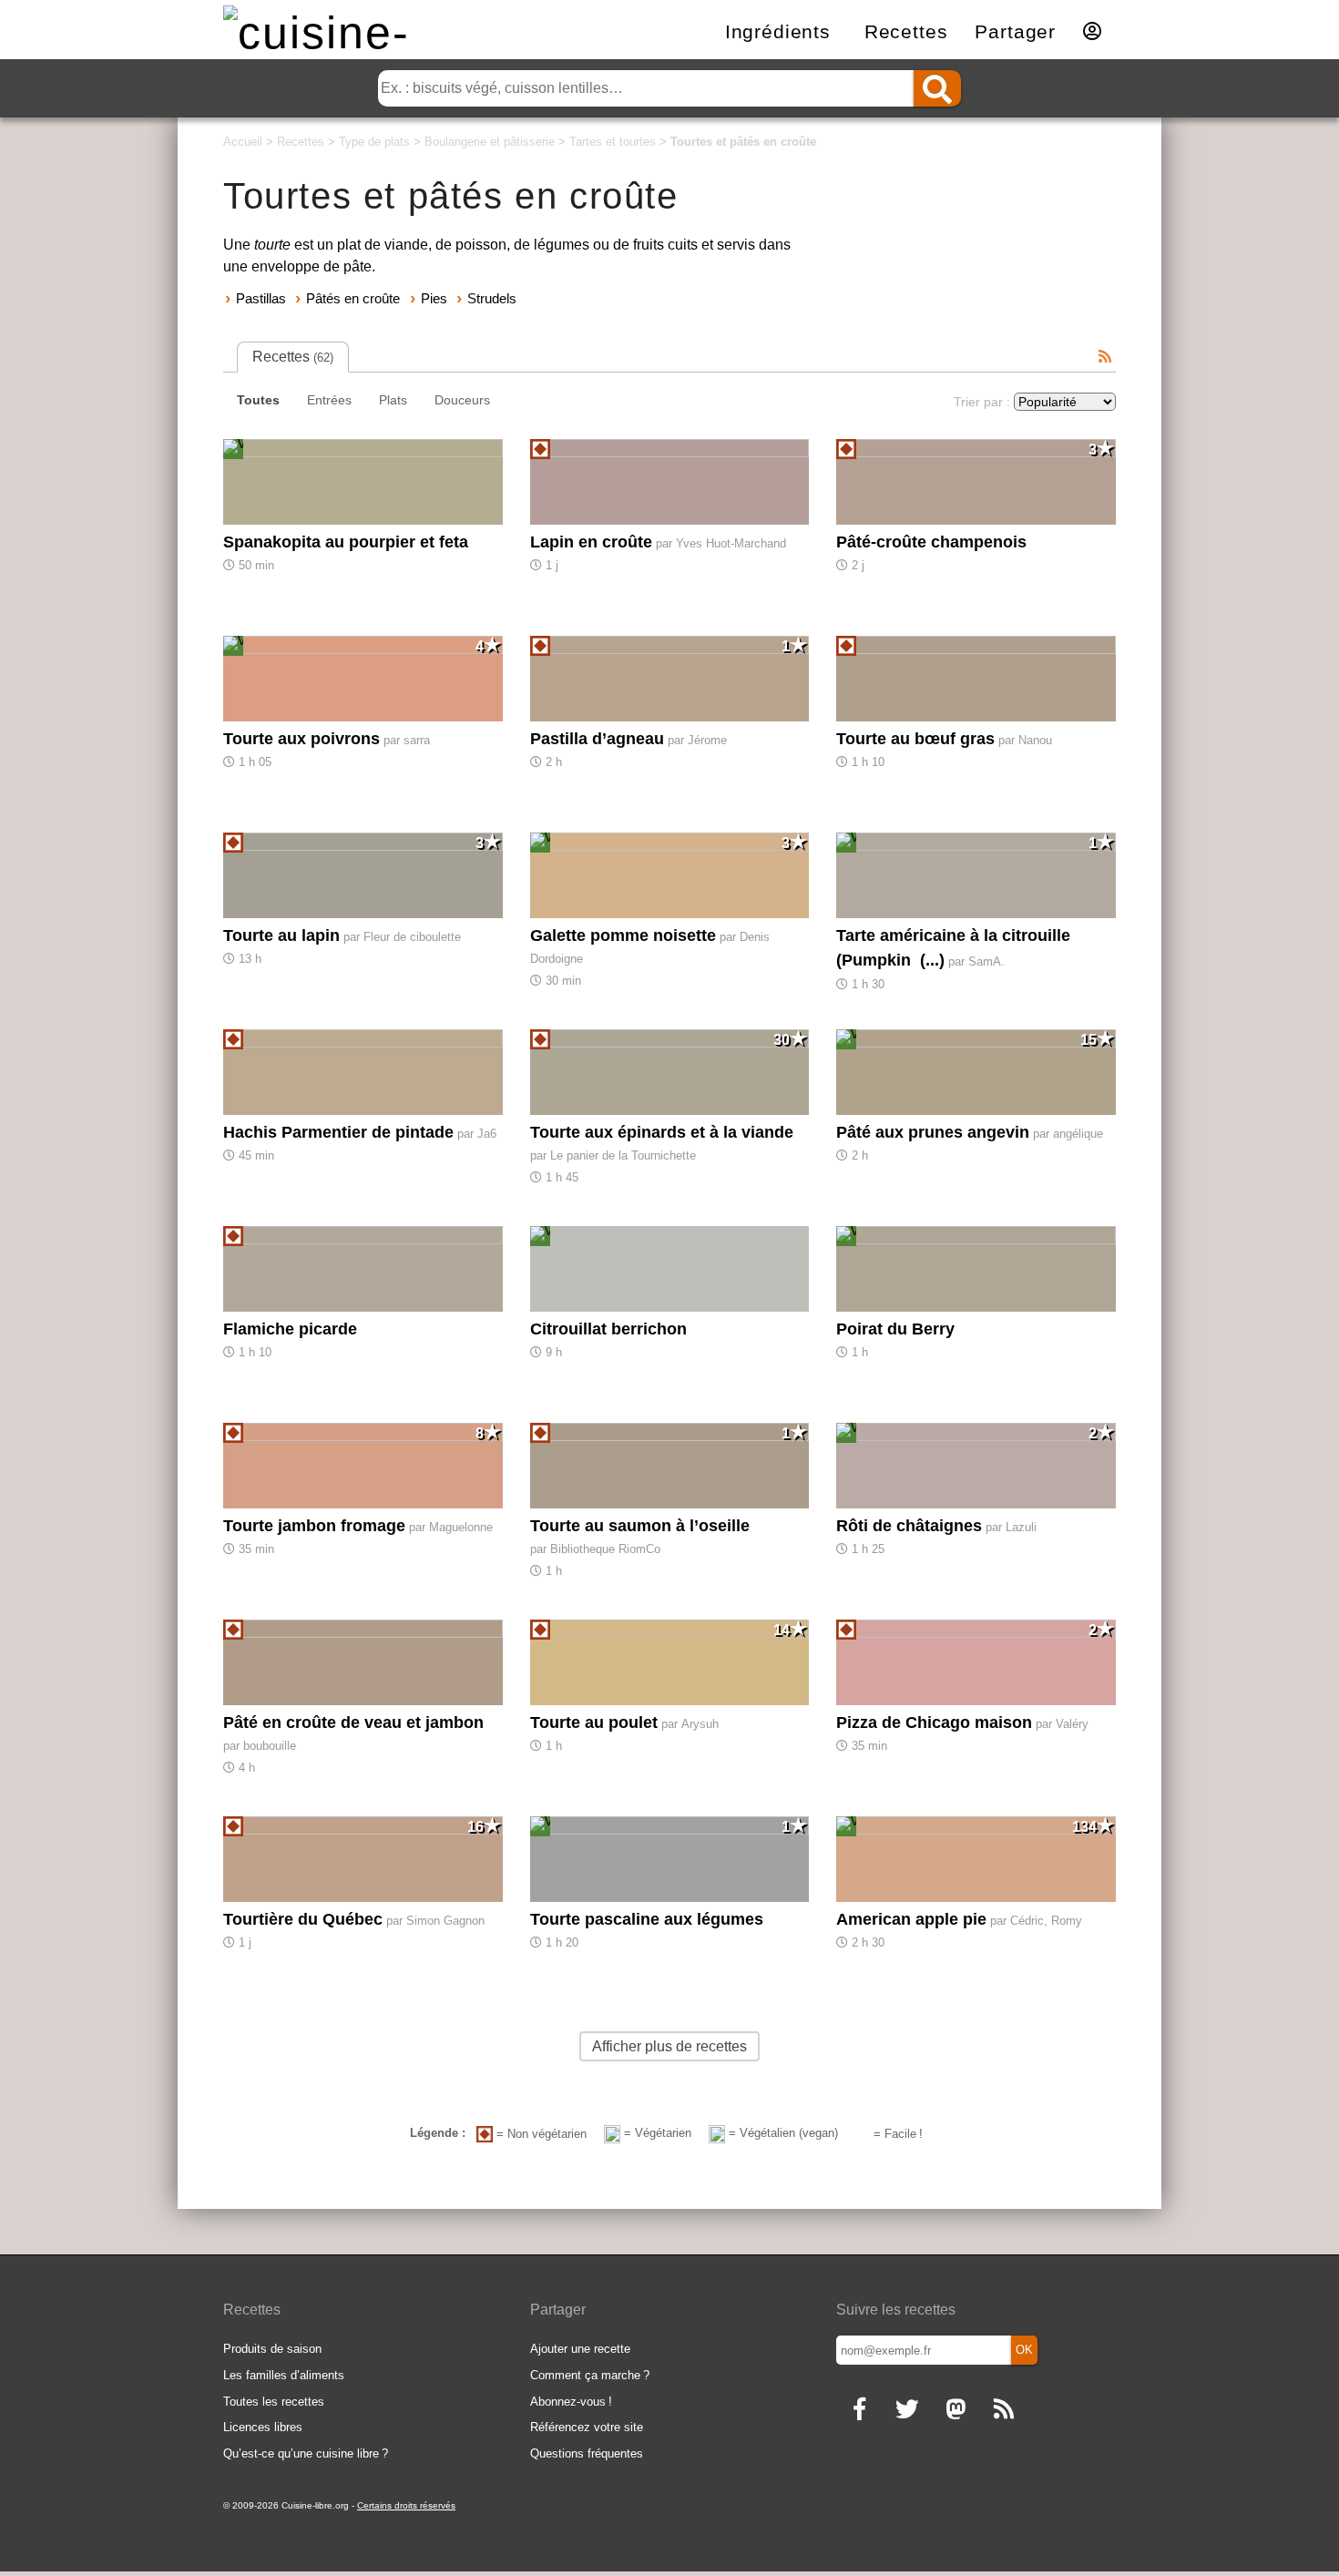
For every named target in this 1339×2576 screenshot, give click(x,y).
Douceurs (462, 400)
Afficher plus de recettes (669, 2046)
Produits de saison (272, 2349)
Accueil (243, 142)
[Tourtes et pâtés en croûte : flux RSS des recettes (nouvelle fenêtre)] (1105, 357)
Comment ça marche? (590, 2375)
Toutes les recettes (274, 2402)
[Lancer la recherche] (937, 88)
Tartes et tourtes (613, 142)
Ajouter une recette (580, 2349)
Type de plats (374, 142)
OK (1024, 2350)
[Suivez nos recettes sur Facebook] (859, 2411)
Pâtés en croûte (353, 298)
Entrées (329, 400)
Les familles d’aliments (284, 2375)
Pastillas (261, 298)
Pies (434, 298)
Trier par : (982, 402)
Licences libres (263, 2427)
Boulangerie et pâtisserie (490, 142)
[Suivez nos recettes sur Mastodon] (955, 2411)
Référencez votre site (587, 2427)
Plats (393, 400)
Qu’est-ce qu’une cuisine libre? (306, 2453)
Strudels (492, 298)
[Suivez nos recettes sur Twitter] (907, 2411)
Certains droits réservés (406, 2505)
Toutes (258, 400)
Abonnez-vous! (571, 2402)
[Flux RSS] (1003, 2411)
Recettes (301, 142)
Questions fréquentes (587, 2453)
